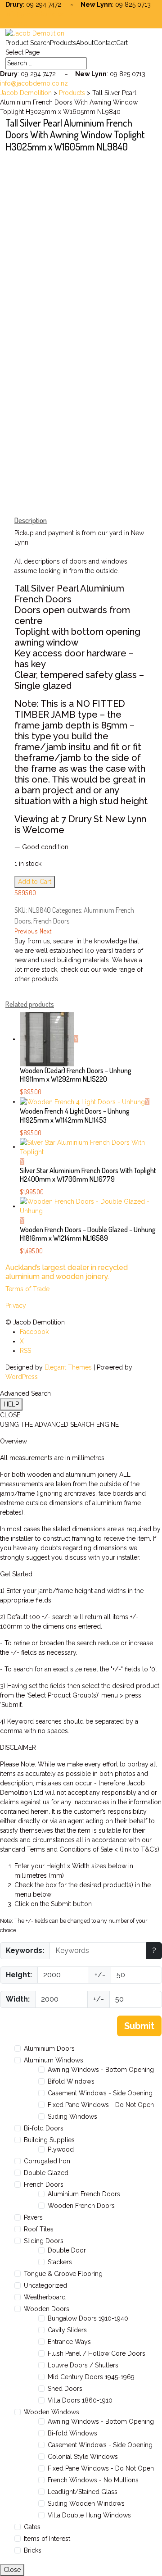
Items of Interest (47, 2539)
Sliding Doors (44, 2241)
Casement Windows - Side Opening (100, 2093)
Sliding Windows (72, 2116)
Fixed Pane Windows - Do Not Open (101, 2105)
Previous (26, 931)
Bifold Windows (71, 2081)
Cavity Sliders (67, 2330)
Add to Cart (35, 882)
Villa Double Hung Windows (89, 2515)
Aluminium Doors (49, 2048)
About (85, 43)
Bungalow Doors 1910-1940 (88, 2318)
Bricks (33, 2550)
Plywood (61, 2149)
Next (46, 931)
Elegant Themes (68, 1367)
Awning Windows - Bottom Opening (101, 2070)
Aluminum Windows (54, 2060)
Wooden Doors (47, 2309)
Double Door (67, 2250)
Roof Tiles (39, 2229)
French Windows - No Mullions (93, 2480)
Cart (122, 43)
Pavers (33, 2217)
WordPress (22, 1377)
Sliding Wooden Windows (86, 2503)
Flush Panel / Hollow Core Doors (97, 2353)
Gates (32, 2527)
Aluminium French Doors (84, 2194)
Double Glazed (46, 2173)
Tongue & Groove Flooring (63, 2274)
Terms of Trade (27, 1289)
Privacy (16, 1306)
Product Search (28, 43)
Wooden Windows (52, 2412)
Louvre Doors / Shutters (83, 2365)
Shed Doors (65, 2389)
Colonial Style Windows (83, 2457)
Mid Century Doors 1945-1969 (91, 2377)
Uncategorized (45, 2285)
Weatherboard (45, 2297)
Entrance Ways (69, 2342)
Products (63, 43)
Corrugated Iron (47, 2161)
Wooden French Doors (81, 2206)
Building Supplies (49, 2140)
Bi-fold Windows (72, 2433)
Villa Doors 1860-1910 (80, 2400)
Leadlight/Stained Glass (83, 2492)
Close (12, 2570)
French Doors (51, 921)
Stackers (60, 2262)
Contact (105, 43)
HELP (11, 1404)
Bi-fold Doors (44, 2128)
